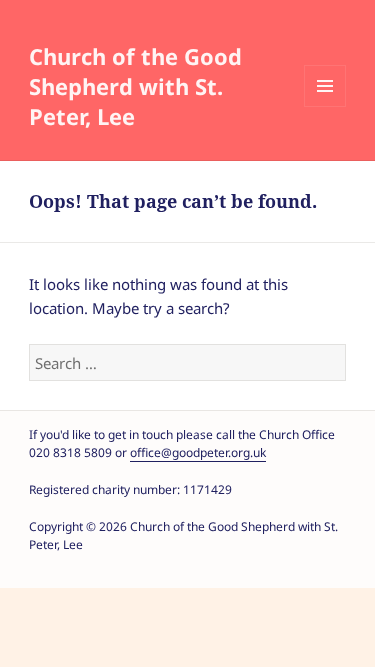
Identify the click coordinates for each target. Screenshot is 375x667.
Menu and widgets (325, 86)
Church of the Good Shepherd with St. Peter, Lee (135, 86)
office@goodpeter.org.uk (198, 452)
